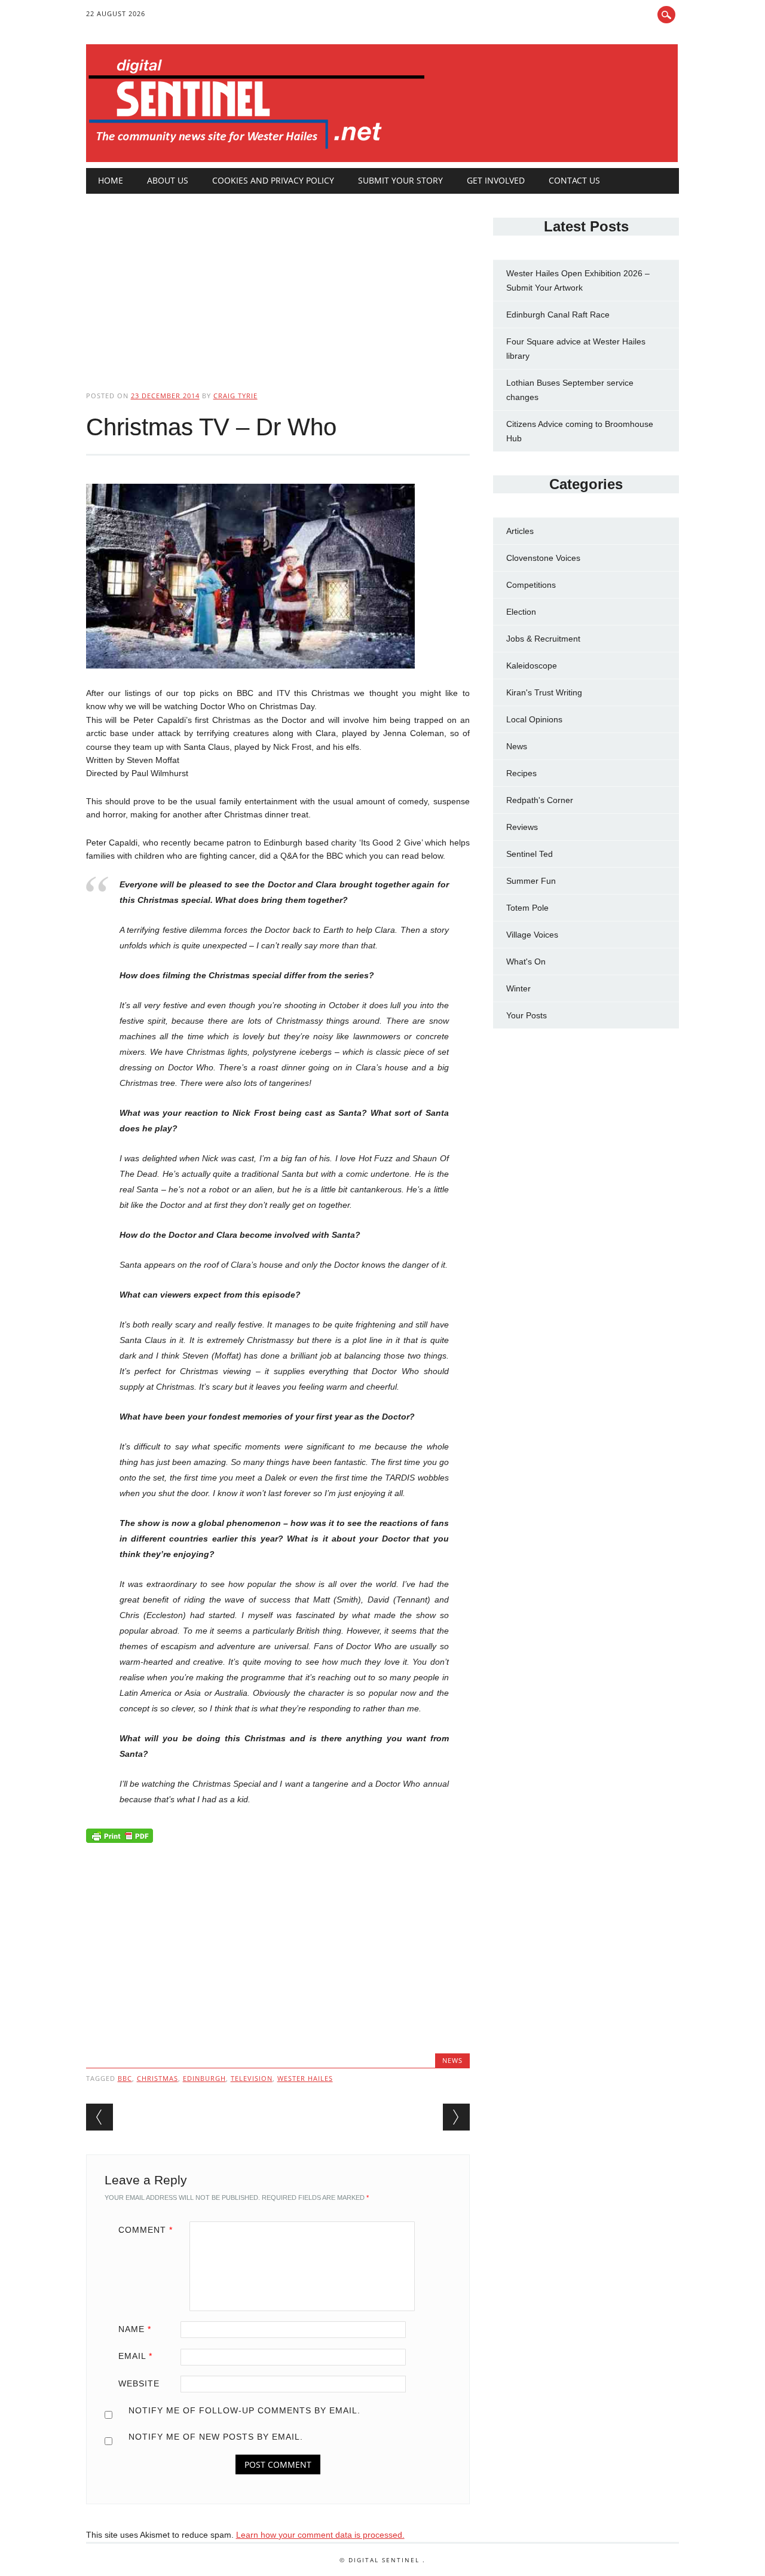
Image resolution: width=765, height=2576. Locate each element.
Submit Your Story (400, 180)
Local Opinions (534, 719)
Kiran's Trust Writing (544, 692)
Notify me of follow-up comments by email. (244, 2410)
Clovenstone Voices (543, 558)
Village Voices (532, 935)
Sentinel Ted (530, 854)
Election (521, 612)
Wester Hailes (305, 2078)
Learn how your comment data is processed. (320, 2535)
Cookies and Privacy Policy (273, 180)
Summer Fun (531, 881)
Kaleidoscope (532, 666)
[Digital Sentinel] (257, 149)
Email (135, 2356)
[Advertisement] (278, 282)
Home (111, 180)
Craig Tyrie (235, 396)
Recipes (521, 773)
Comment (146, 2230)
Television (252, 2078)
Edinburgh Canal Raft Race (558, 315)
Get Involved (496, 180)
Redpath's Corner (540, 800)
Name (135, 2329)
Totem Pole (527, 908)
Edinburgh (204, 2078)
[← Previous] (100, 2117)
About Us (168, 180)
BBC (125, 2078)
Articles (520, 531)
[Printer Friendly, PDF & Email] (120, 1839)
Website (139, 2383)
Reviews (522, 827)
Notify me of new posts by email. (216, 2437)
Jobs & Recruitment (543, 639)
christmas (157, 2078)
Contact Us (574, 180)
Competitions (531, 585)
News (452, 2060)
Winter (518, 988)
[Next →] (456, 2117)
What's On (526, 962)
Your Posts (527, 1015)
